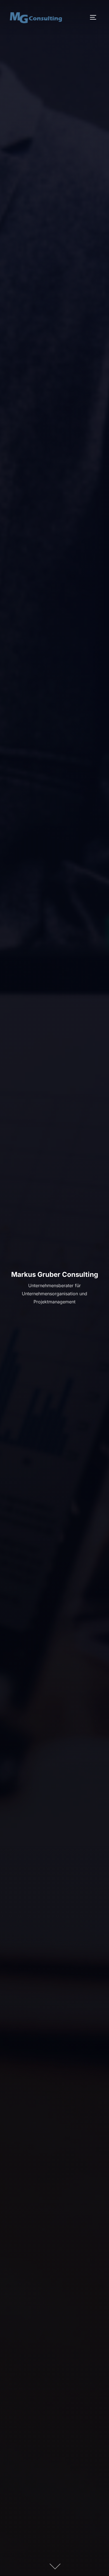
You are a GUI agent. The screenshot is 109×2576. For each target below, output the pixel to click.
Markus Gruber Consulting (55, 1274)
